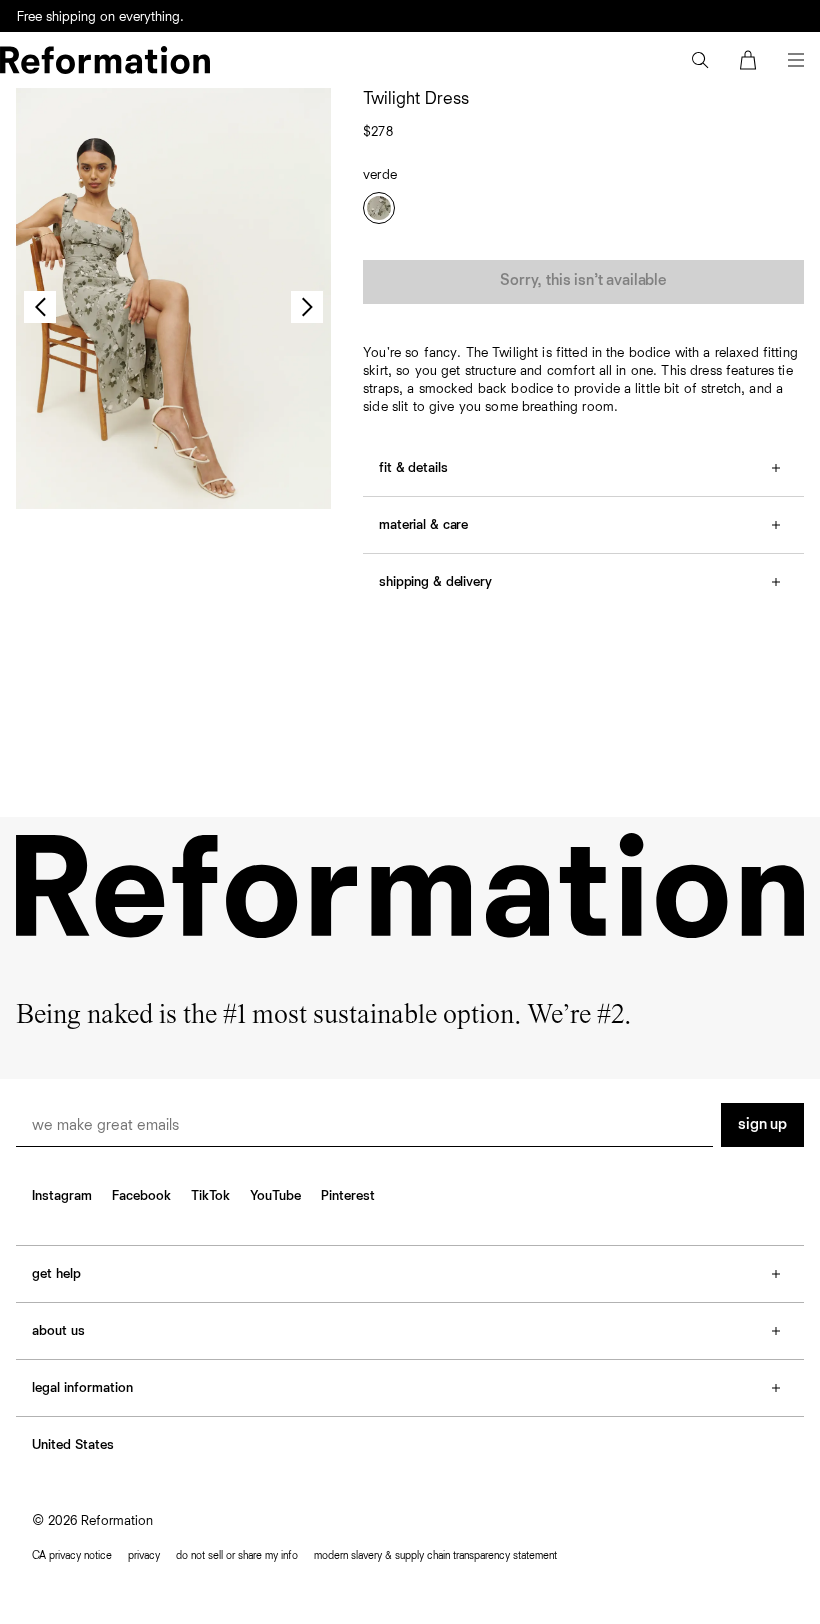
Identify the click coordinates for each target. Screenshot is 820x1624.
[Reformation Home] (105, 60)
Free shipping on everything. (100, 17)
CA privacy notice (72, 1555)
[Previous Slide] (40, 307)
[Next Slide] (307, 307)
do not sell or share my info (237, 1555)
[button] (700, 60)
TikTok (210, 1196)
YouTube (275, 1196)
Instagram (62, 1196)
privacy (144, 1555)
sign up (762, 1125)
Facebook (141, 1196)
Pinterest (348, 1196)
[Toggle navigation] (796, 60)
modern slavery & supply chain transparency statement (435, 1555)
